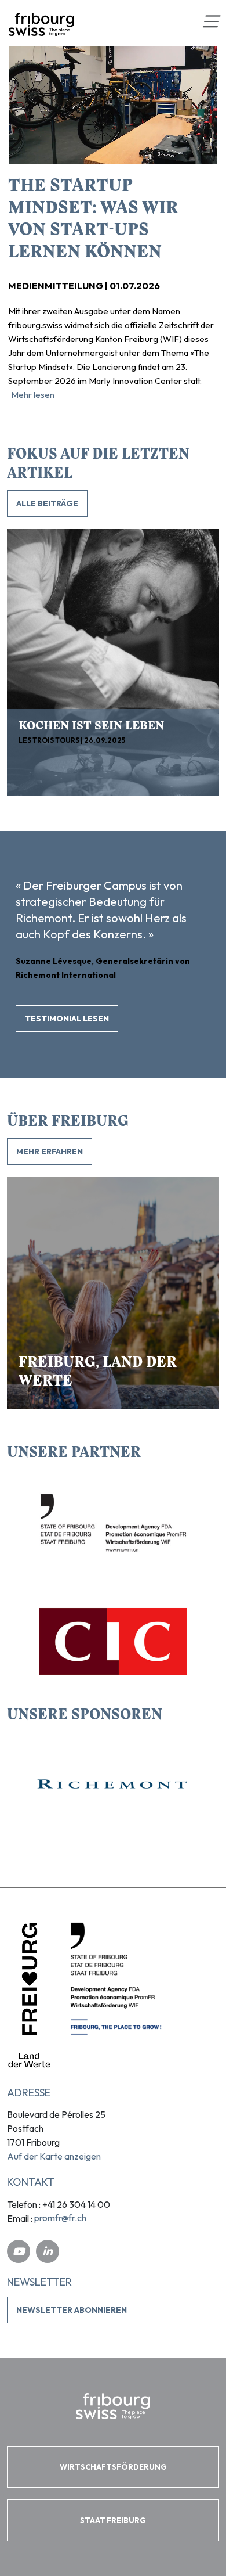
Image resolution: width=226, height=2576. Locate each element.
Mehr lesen (33, 395)
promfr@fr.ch (60, 2218)
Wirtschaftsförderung (113, 2467)
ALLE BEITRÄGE (47, 503)
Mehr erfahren (50, 1152)
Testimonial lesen (67, 1019)
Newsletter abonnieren (72, 2310)
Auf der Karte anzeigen (54, 2156)
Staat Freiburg (113, 2520)
